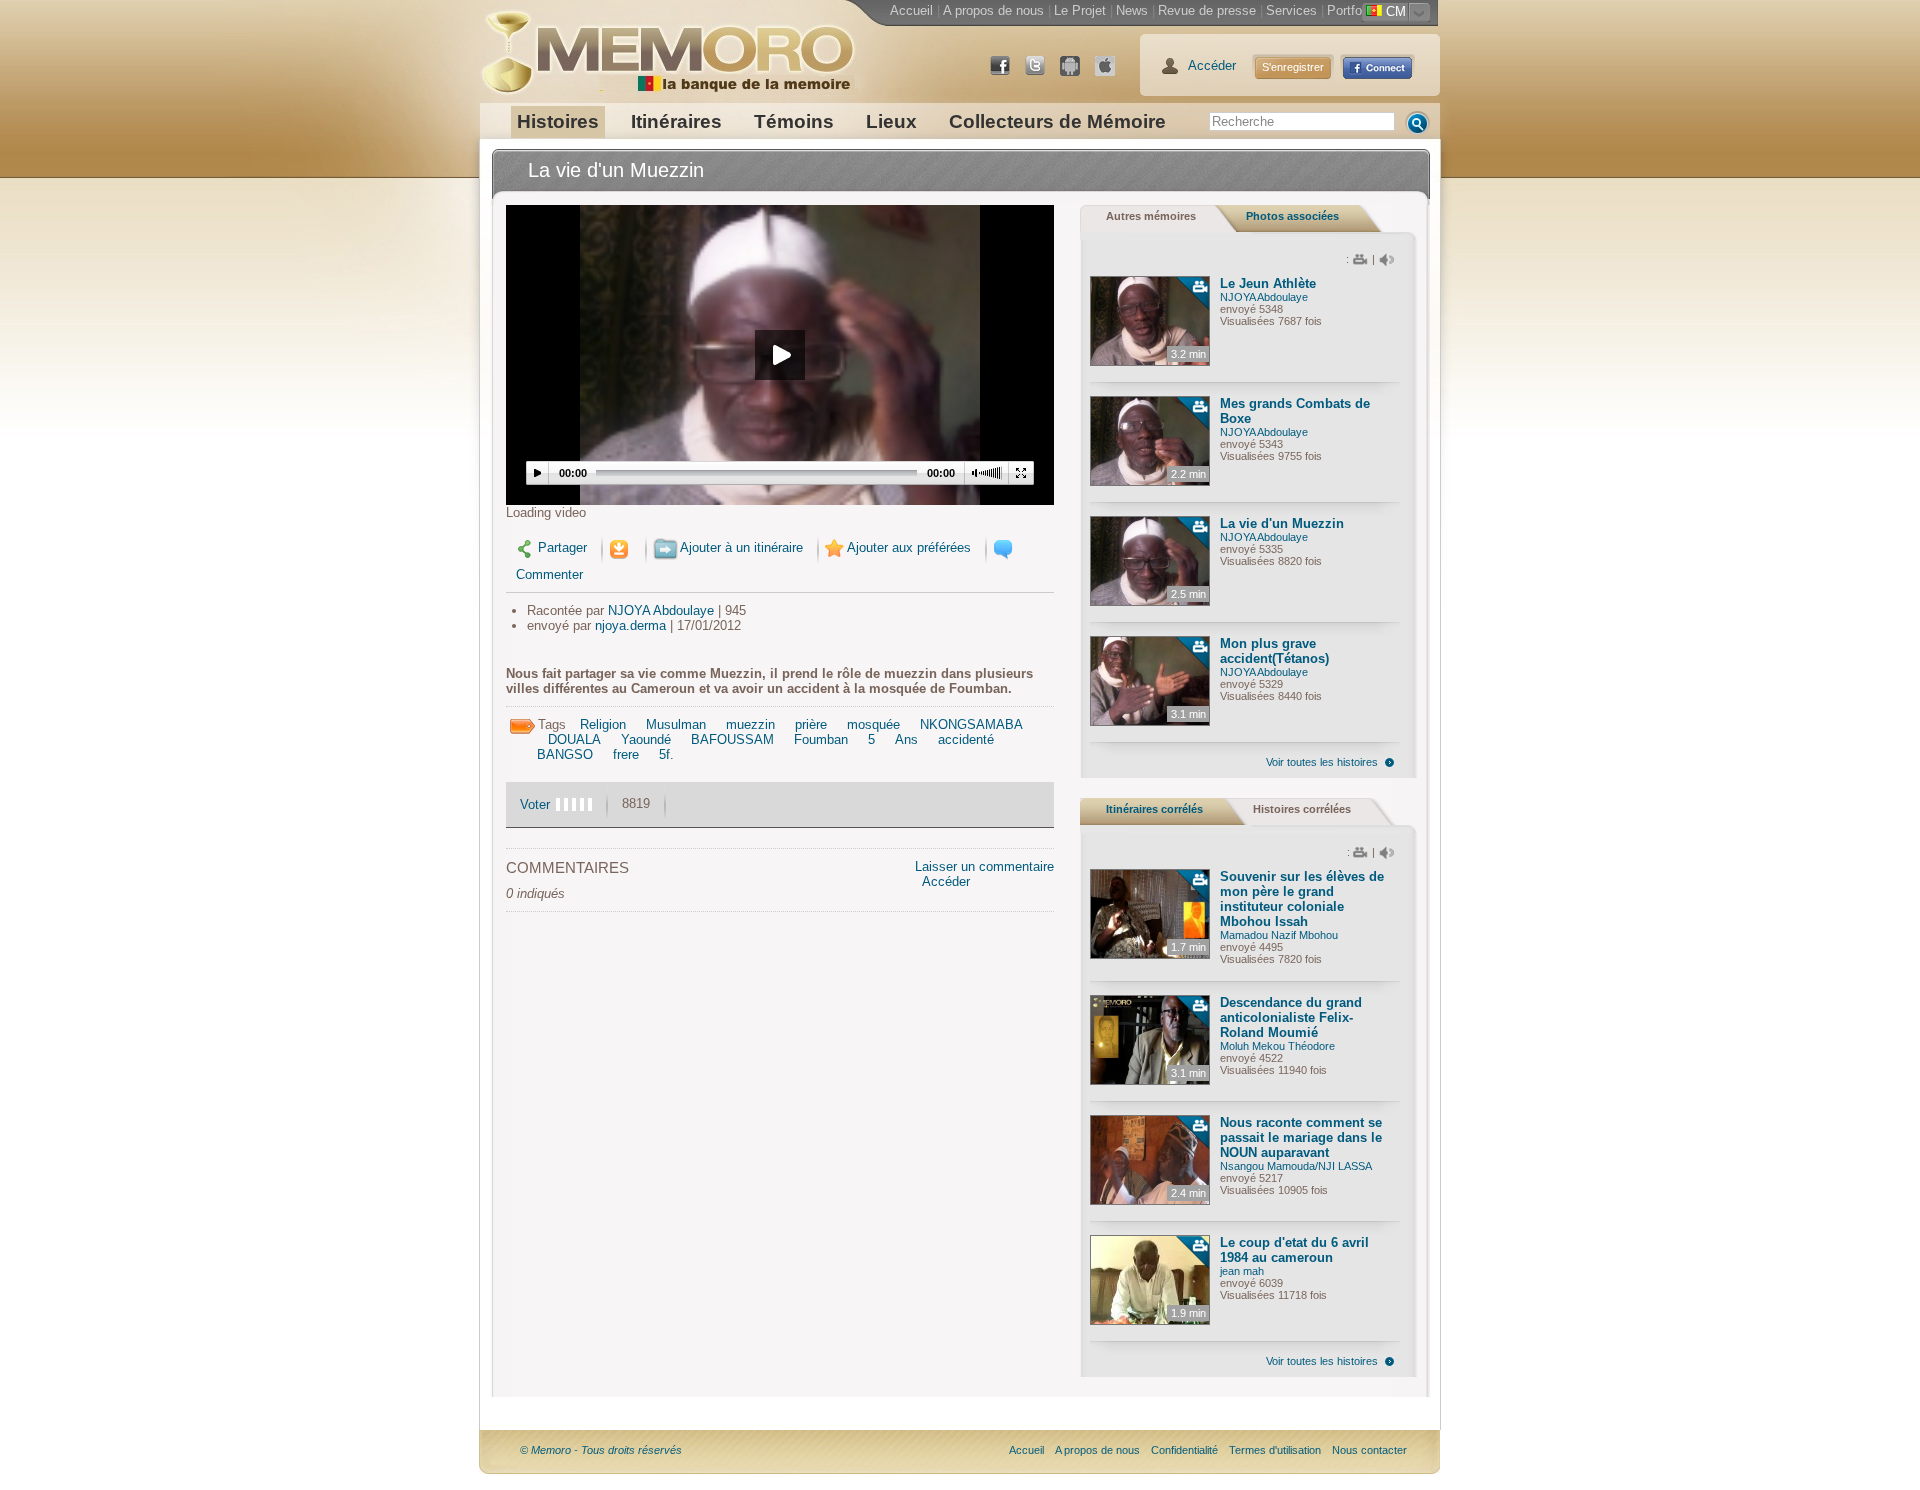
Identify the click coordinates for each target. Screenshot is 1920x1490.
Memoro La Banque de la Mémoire (667, 45)
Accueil (911, 10)
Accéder (1212, 65)
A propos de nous (993, 10)
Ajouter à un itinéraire (741, 547)
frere (626, 754)
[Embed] (620, 547)
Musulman (676, 724)
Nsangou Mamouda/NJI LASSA (1296, 1166)
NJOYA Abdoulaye (661, 610)
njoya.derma (630, 625)
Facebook (1008, 73)
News (1132, 10)
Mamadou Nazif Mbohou (1279, 935)
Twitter (1043, 73)
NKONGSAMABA (971, 724)
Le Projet (1080, 10)
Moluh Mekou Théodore (1277, 1046)
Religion (603, 724)
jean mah (1242, 1271)
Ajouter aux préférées (909, 547)
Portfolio (1351, 10)
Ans (906, 739)
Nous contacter (1369, 1450)
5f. (666, 754)
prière (811, 724)
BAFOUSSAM (732, 739)
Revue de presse (1207, 10)
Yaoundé (646, 739)
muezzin (750, 724)
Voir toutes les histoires (1322, 762)
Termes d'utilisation (1275, 1450)
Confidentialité (1184, 1450)
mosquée (873, 724)
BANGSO (565, 754)
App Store (1113, 73)
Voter (535, 804)
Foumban (821, 739)
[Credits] (1421, 1450)
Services (1291, 10)
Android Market (1078, 73)
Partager (562, 547)
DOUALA (574, 739)
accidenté (966, 739)
